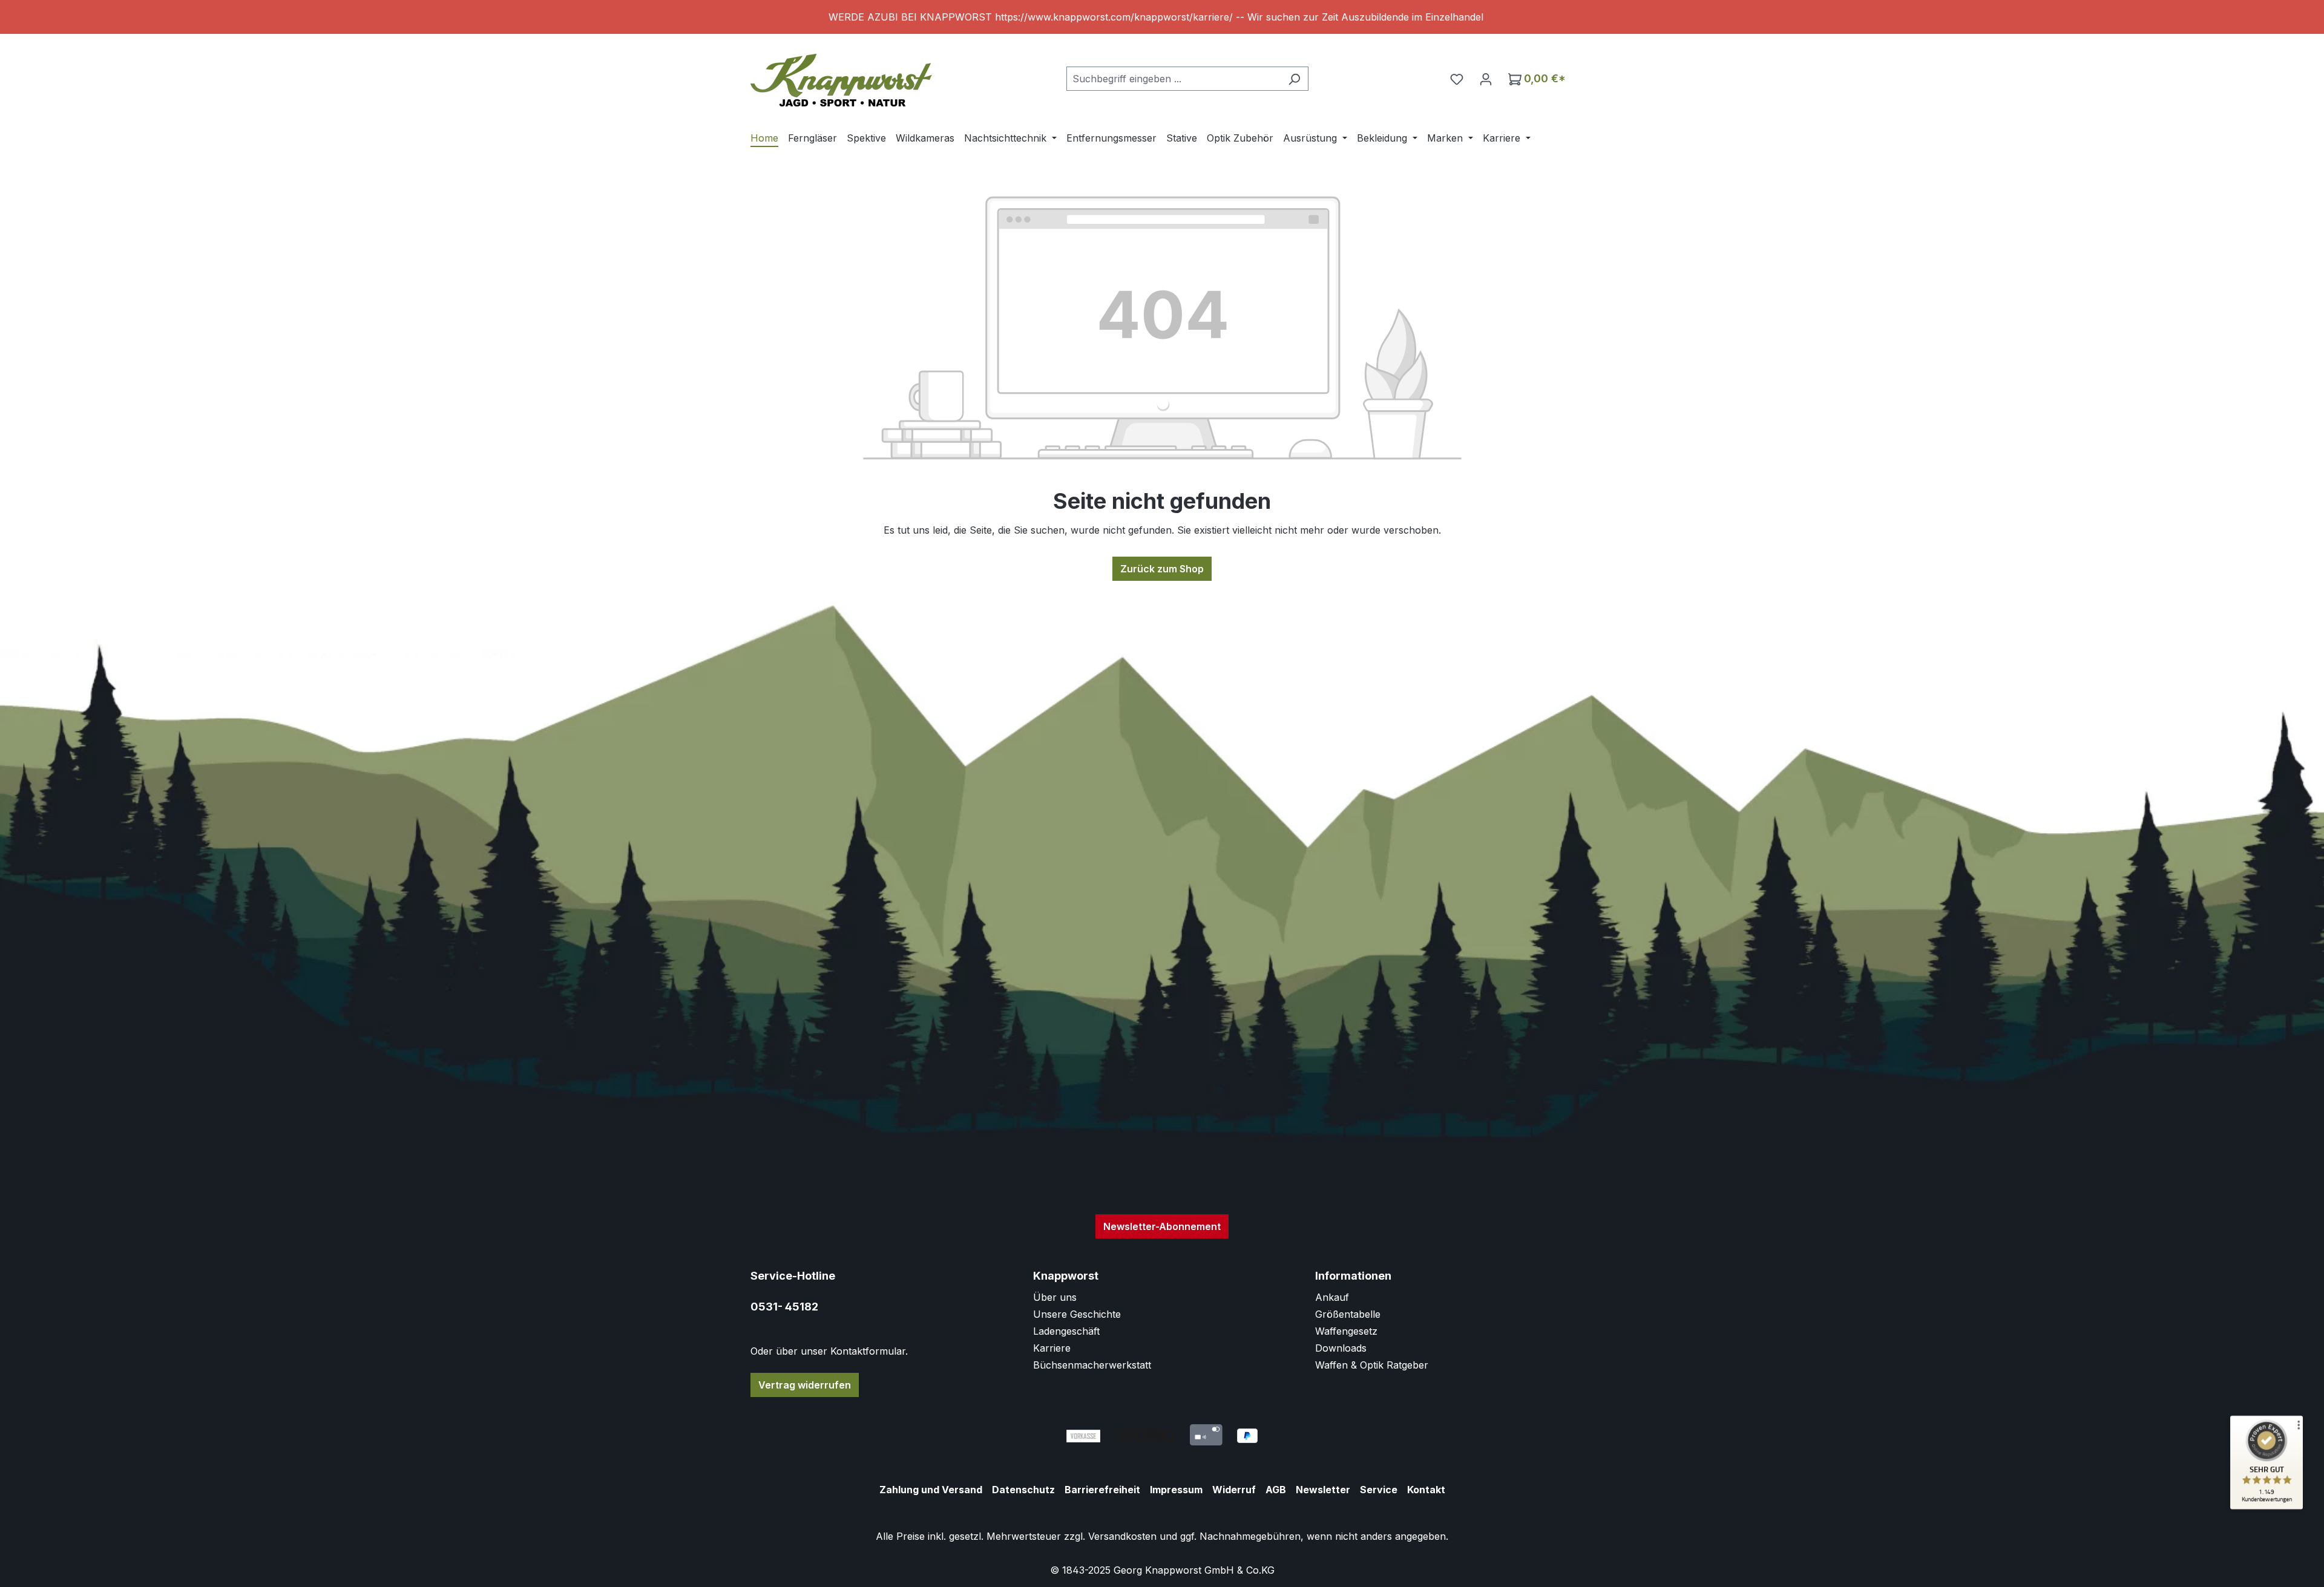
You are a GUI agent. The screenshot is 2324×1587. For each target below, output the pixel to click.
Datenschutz (1023, 1490)
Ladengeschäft (1066, 1331)
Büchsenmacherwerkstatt (1092, 1365)
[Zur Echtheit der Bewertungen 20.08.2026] (2267, 1507)
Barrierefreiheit (1102, 1490)
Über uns (1055, 1297)
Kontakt (1426, 1490)
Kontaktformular (868, 1351)
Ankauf (1332, 1297)
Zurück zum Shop (1162, 569)
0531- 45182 (784, 1307)
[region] (1162, 17)
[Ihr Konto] (1486, 79)
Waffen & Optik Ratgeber (1372, 1365)
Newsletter (1323, 1490)
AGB (1276, 1490)
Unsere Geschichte (1077, 1314)
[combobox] (1173, 79)
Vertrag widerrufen (805, 1385)
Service (1379, 1490)
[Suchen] (1294, 79)
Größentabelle (1348, 1314)
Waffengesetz (1346, 1331)
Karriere (1052, 1348)
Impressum (1176, 1490)
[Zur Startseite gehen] (841, 76)
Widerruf (1234, 1490)
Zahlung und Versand (931, 1490)
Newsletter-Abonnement (1162, 1226)
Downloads (1341, 1348)
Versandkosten (1122, 1536)
